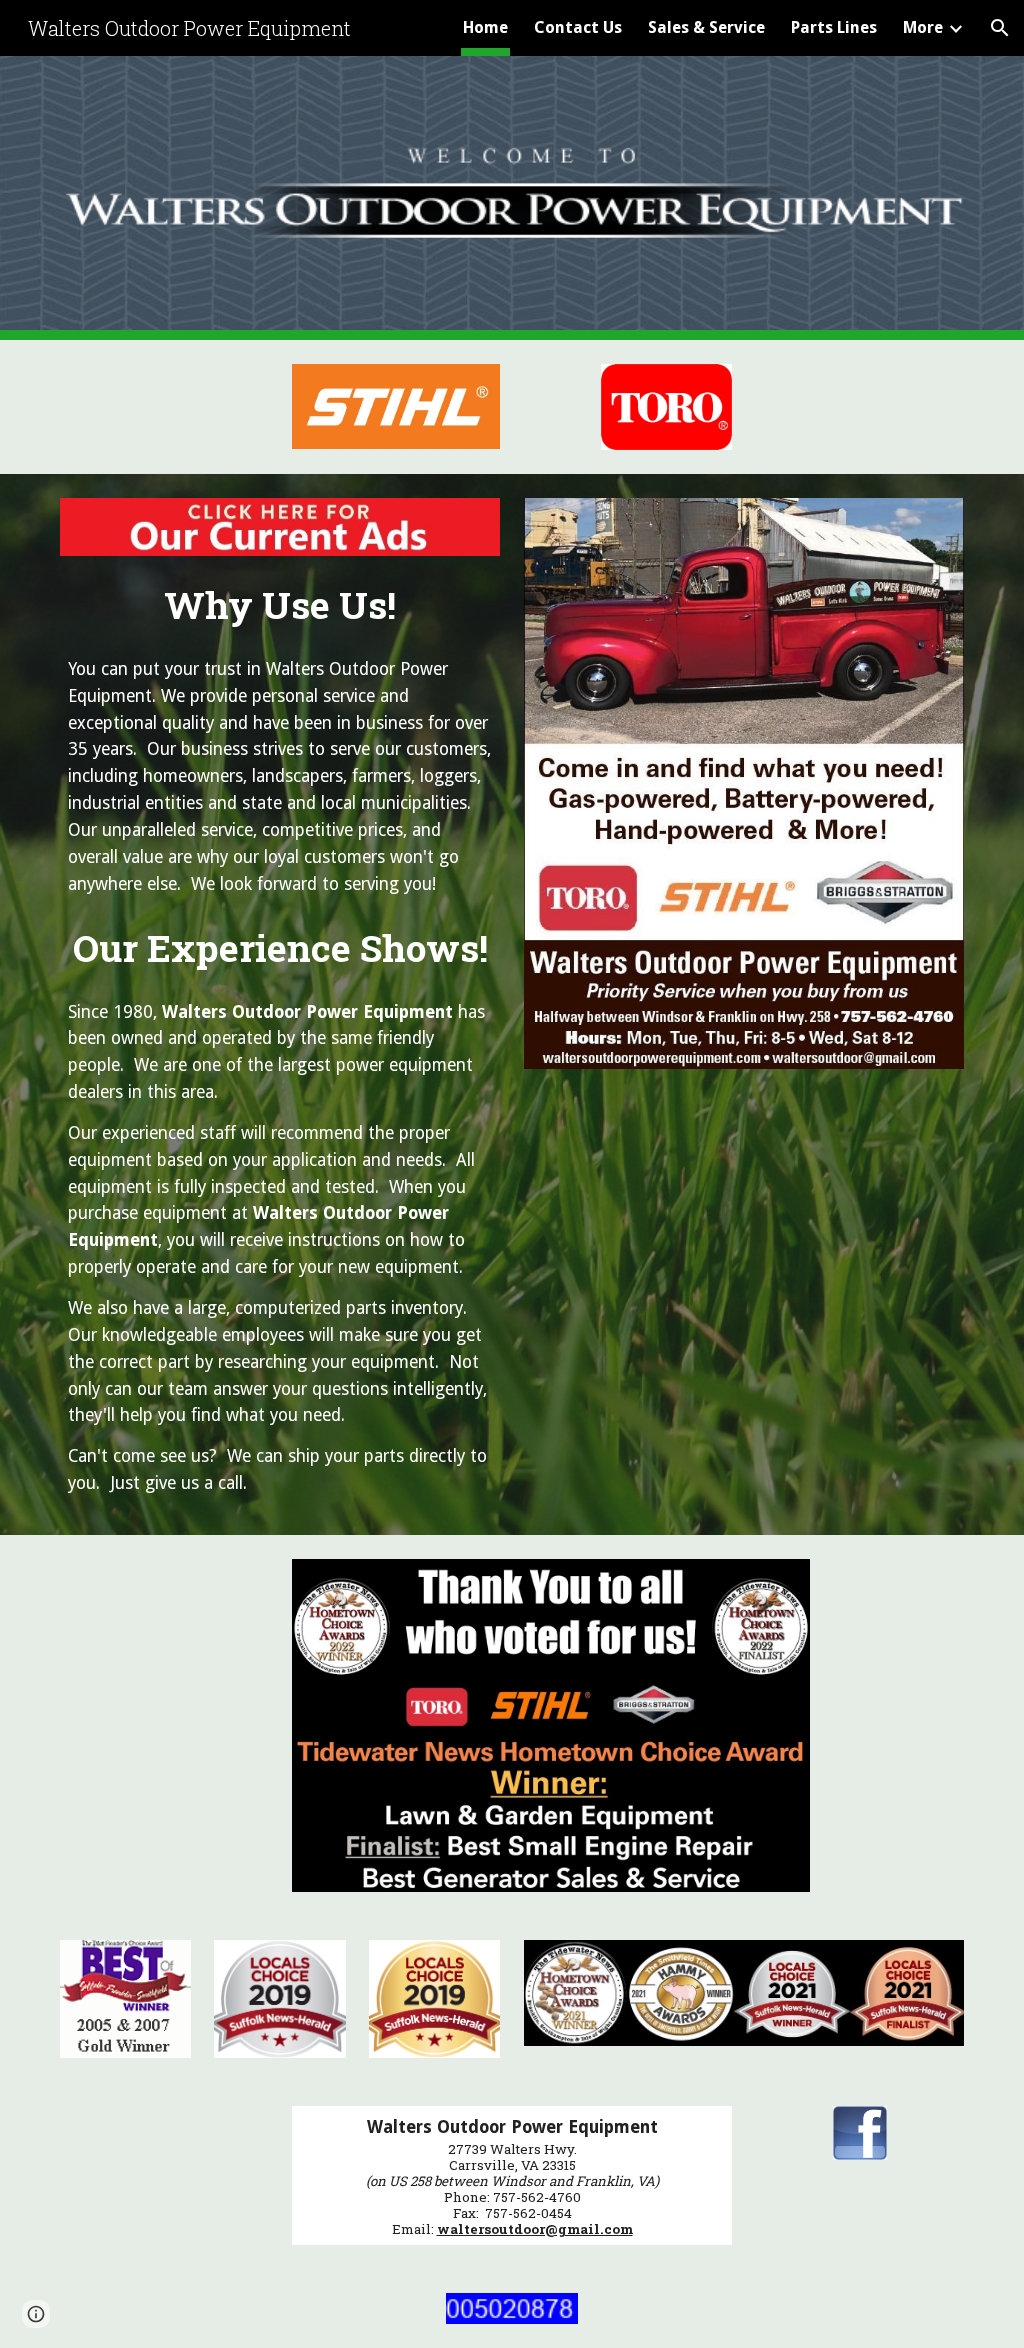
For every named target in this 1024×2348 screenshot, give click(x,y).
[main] (280, 599)
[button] (1000, 28)
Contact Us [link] (578, 27)
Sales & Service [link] (706, 27)
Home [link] (485, 27)
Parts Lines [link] (834, 27)
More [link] (923, 27)
